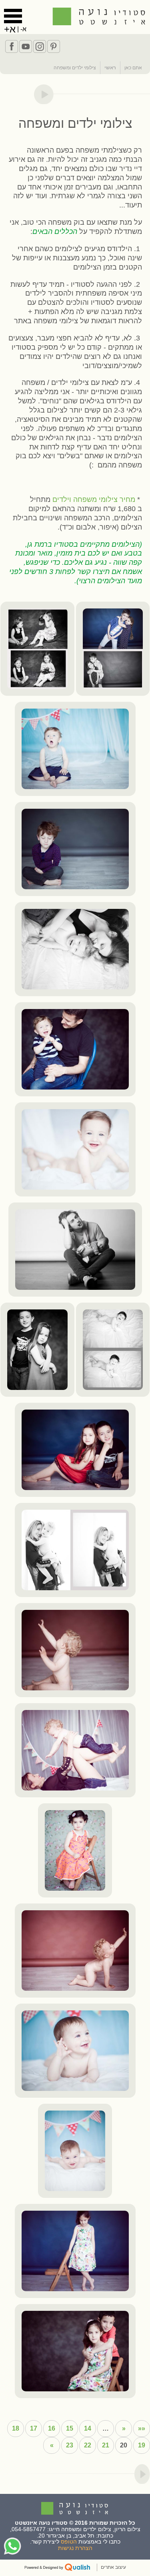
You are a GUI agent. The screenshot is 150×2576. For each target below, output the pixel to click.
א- (23, 29)
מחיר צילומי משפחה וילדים (94, 499)
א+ (10, 29)
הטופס (69, 2542)
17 (34, 2428)
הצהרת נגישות (75, 2548)
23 (70, 2445)
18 (16, 2428)
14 (88, 2428)
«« (142, 2428)
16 (52, 2428)
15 (70, 2428)
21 (106, 2445)
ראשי (110, 68)
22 (88, 2445)
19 (142, 2445)
